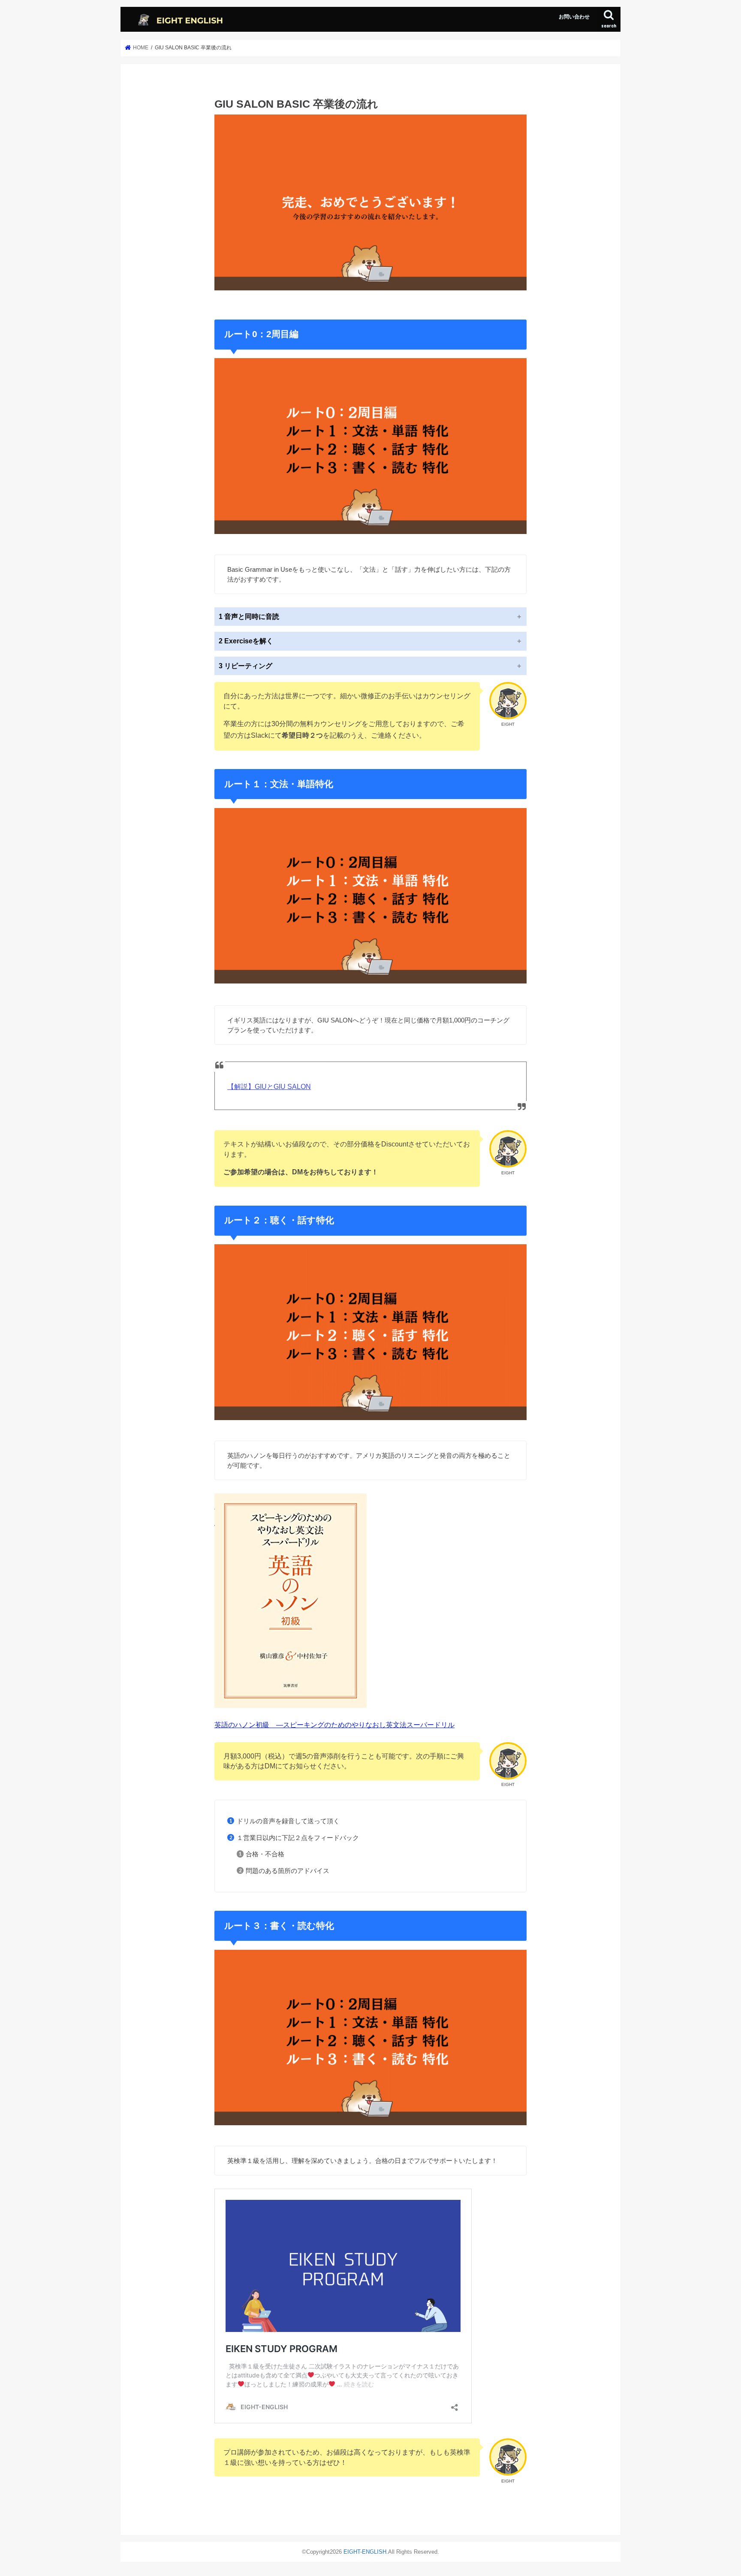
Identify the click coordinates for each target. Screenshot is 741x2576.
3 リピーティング (245, 666)
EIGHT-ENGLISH (365, 2552)
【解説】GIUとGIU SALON (269, 1087)
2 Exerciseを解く (246, 641)
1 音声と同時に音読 (249, 617)
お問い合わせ (574, 17)
